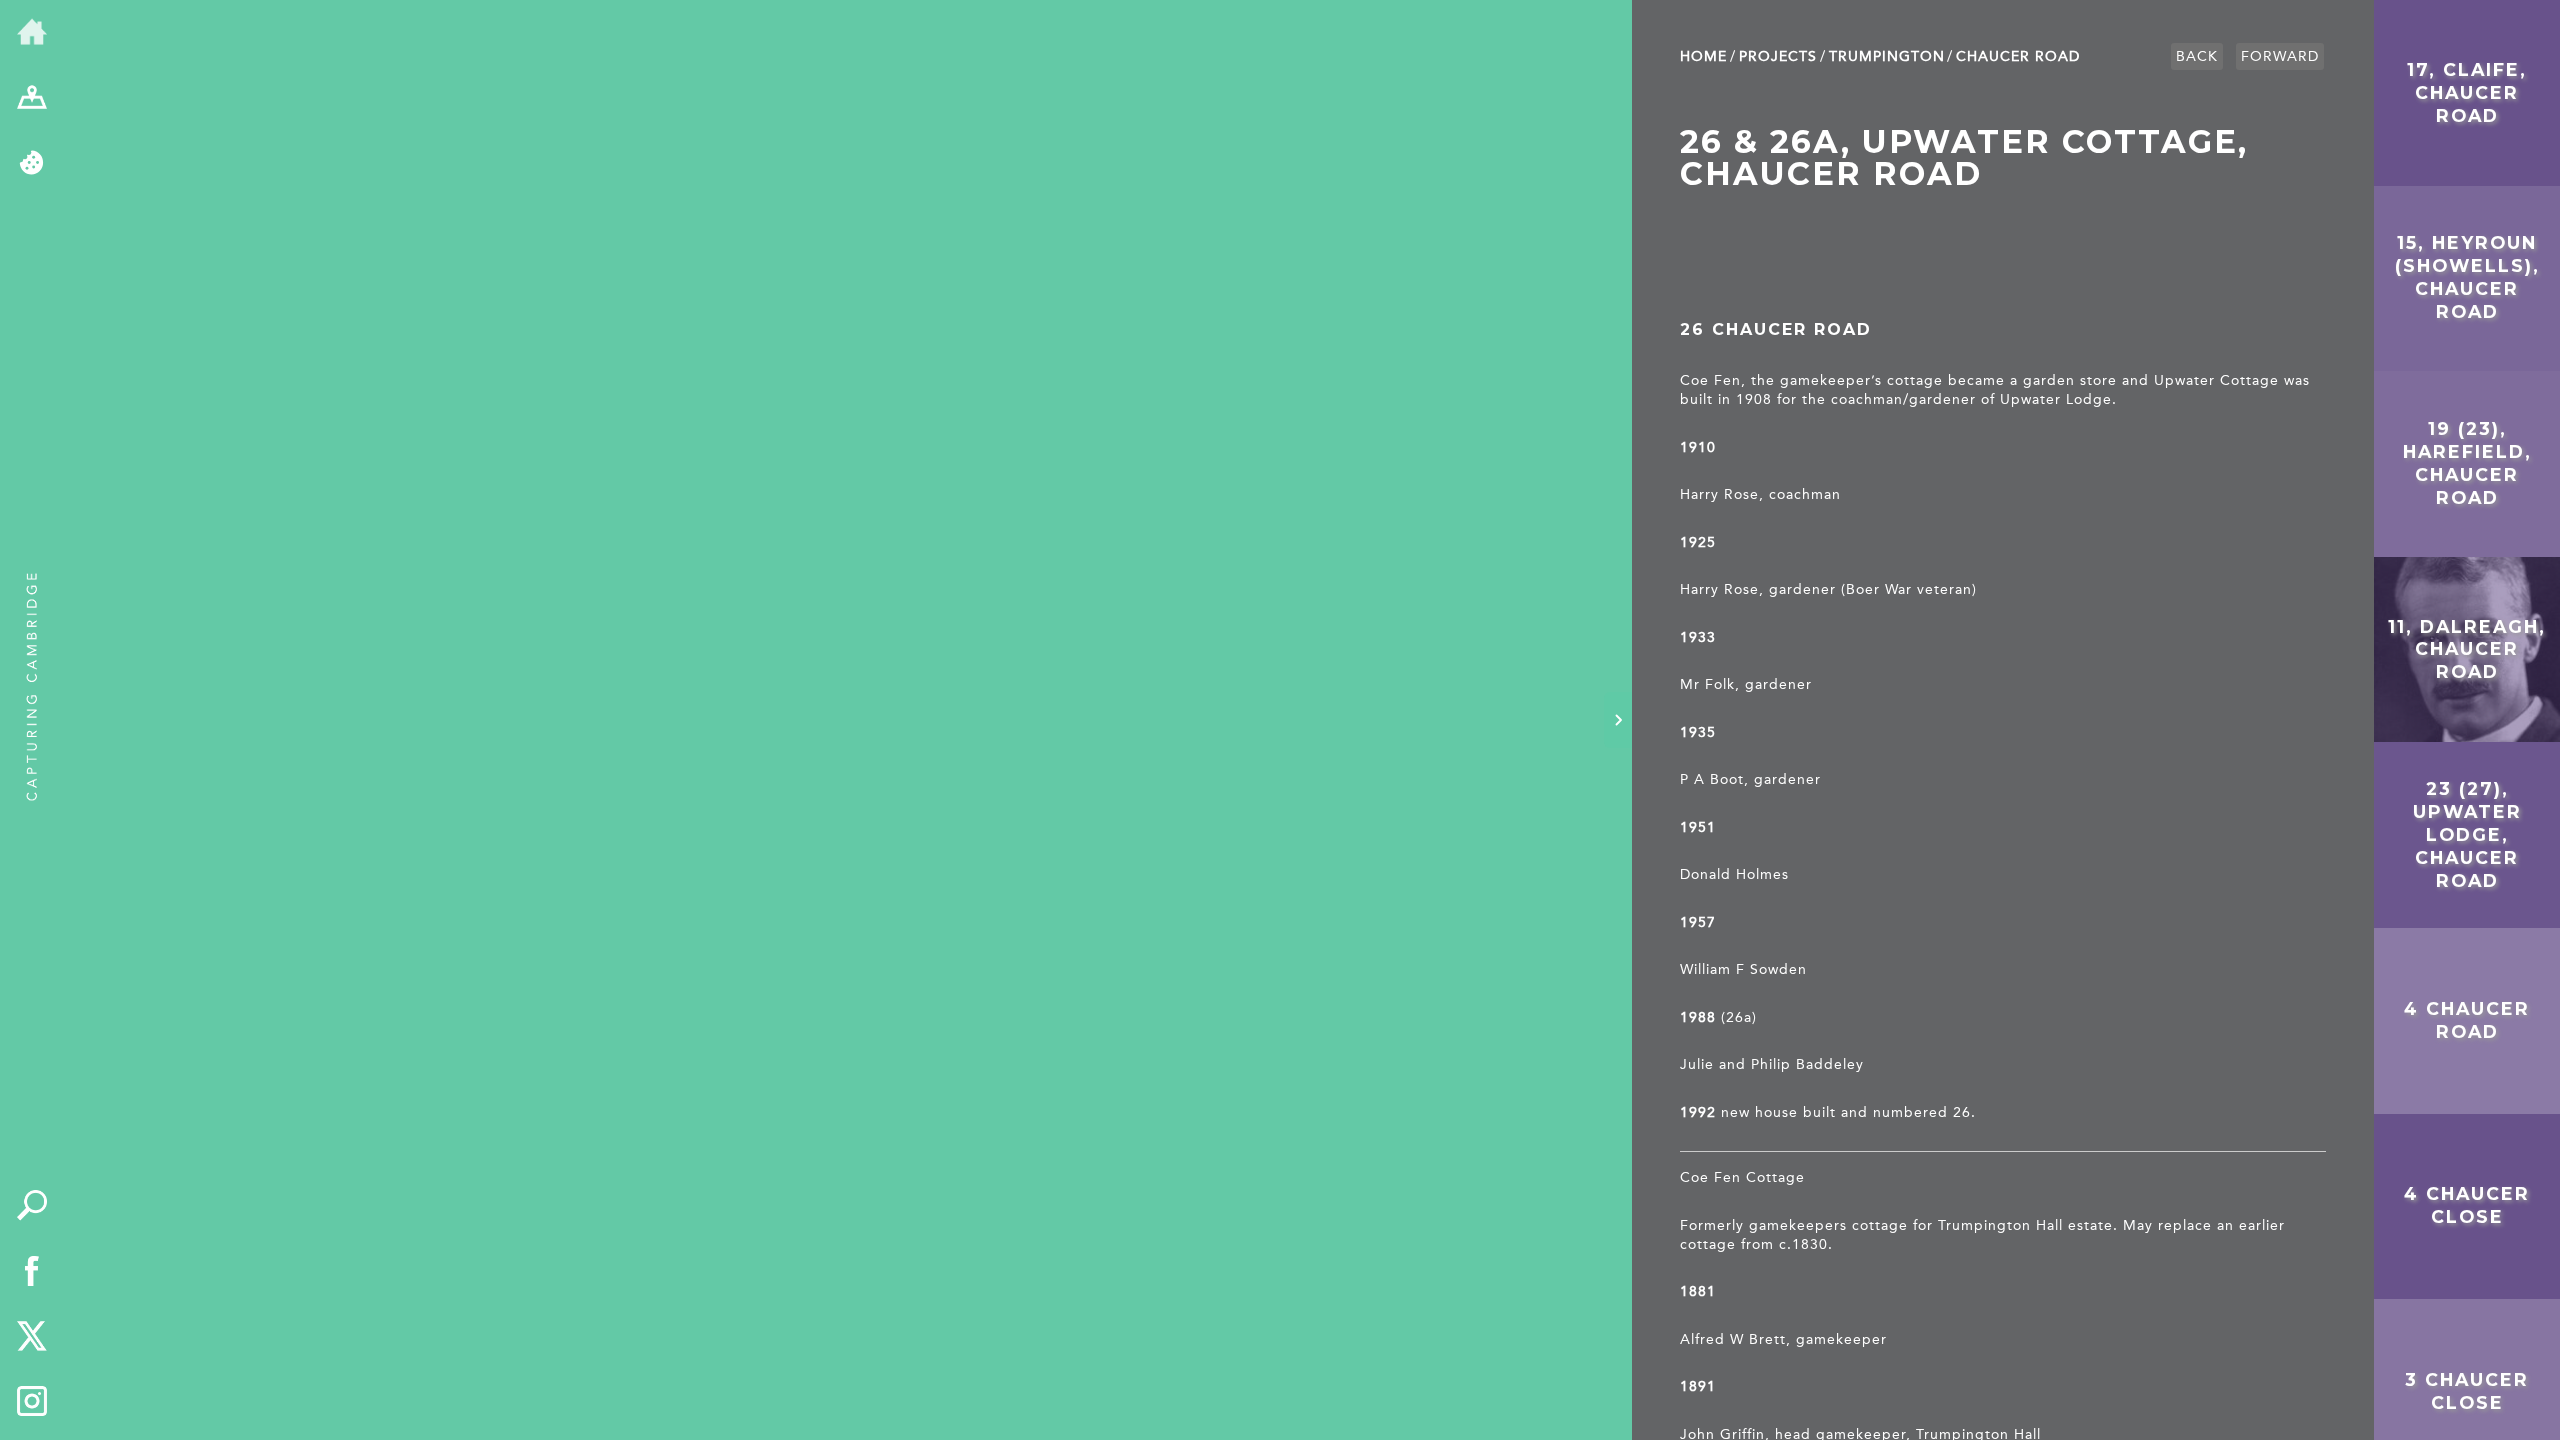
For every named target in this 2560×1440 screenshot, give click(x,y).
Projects (1778, 56)
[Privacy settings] (32, 164)
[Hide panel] (1618, 720)
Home (1703, 56)
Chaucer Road (2018, 56)
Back (2197, 56)
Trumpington (1887, 56)
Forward (2280, 56)
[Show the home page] (32, 33)
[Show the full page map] (32, 99)
